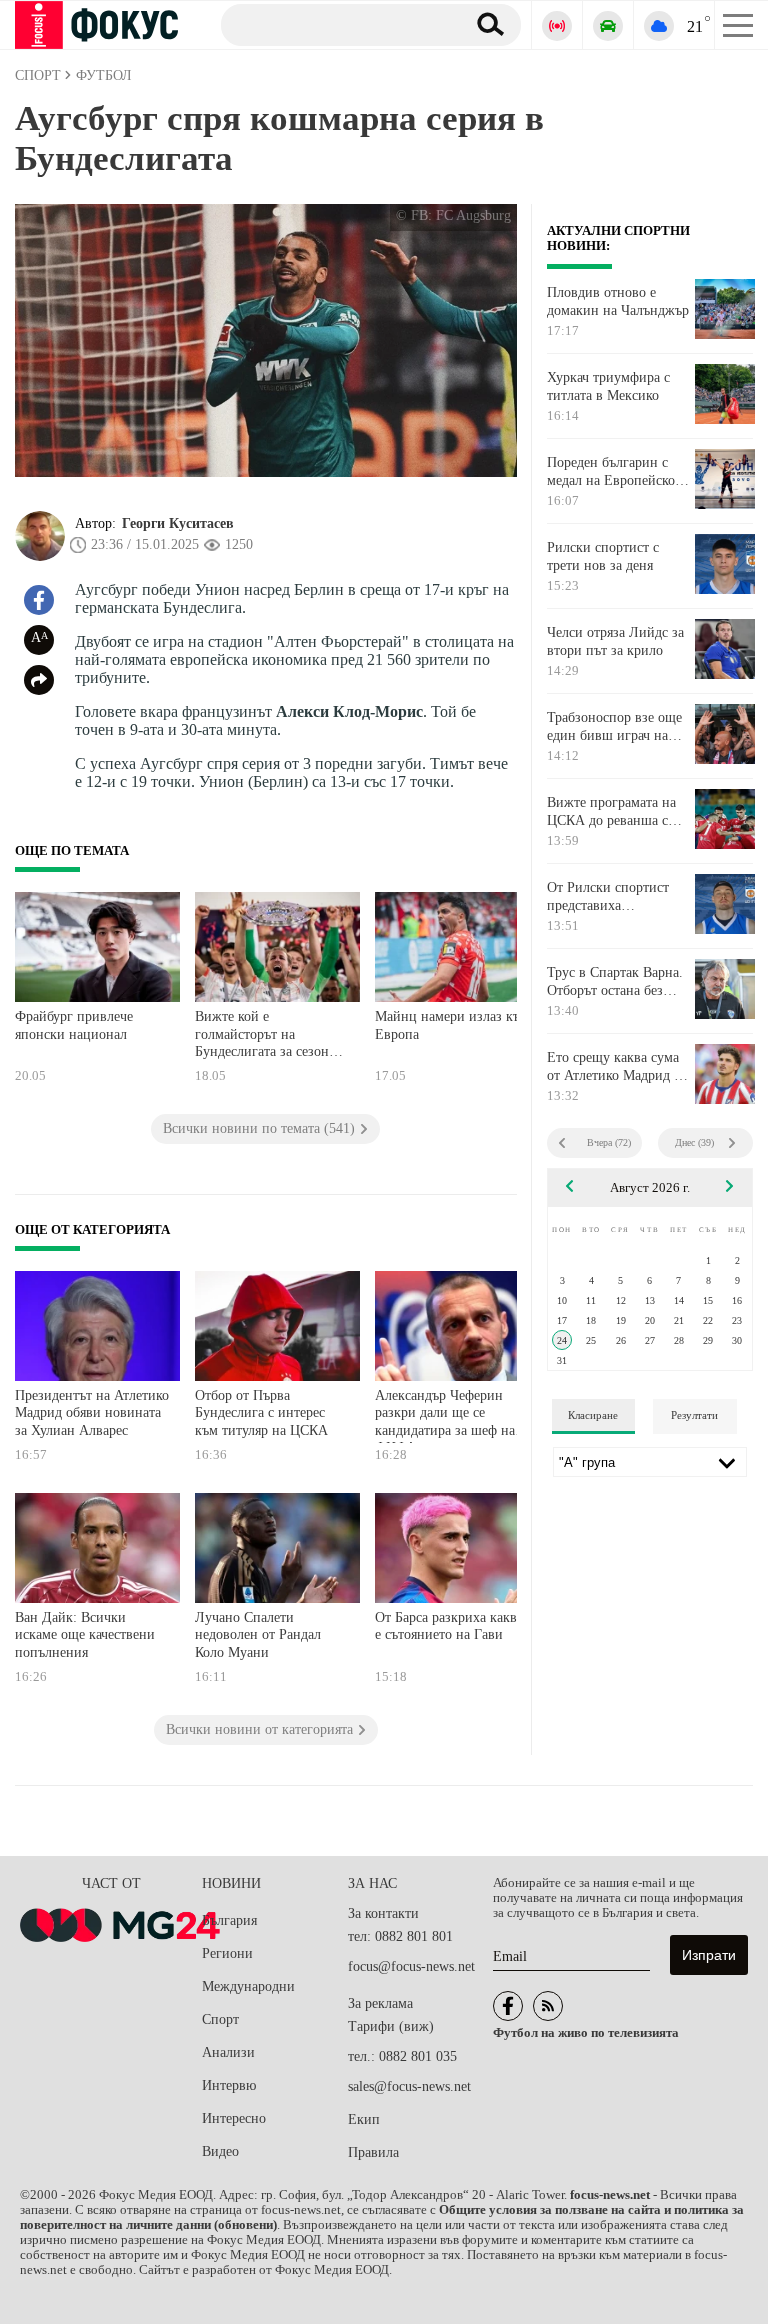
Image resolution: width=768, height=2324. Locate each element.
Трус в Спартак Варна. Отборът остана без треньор (615, 982)
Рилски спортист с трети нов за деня (603, 556)
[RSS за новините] (548, 2006)
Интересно (234, 2118)
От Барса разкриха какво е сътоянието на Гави (449, 1626)
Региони (227, 1953)
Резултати (694, 1415)
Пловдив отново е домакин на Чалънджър (618, 301)
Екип (364, 2119)
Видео (220, 2151)
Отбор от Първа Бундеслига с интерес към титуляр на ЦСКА (261, 1413)
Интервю (229, 2085)
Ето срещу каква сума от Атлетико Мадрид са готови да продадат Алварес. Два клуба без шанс (617, 1067)
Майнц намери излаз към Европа (452, 1025)
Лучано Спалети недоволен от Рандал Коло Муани (258, 1635)
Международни (248, 1986)
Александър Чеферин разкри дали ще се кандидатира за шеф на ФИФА (445, 1415)
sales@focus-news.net (409, 2086)
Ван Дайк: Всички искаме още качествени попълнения (85, 1635)
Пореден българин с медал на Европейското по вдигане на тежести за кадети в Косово (617, 472)
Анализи (228, 2052)
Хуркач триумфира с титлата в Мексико (608, 386)
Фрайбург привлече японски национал (74, 1025)
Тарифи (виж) (391, 2026)
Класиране (593, 1415)
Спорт (220, 2019)
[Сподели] (39, 680)
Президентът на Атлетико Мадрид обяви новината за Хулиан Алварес (92, 1413)
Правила (373, 2152)
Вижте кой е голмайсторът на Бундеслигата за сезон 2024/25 (262, 1036)
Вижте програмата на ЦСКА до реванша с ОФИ (611, 812)
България (229, 1920)
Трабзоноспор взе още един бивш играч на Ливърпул (614, 727)
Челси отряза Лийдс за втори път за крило (615, 641)
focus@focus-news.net (411, 1966)
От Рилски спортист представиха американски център (609, 897)
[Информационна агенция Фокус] (508, 2006)
